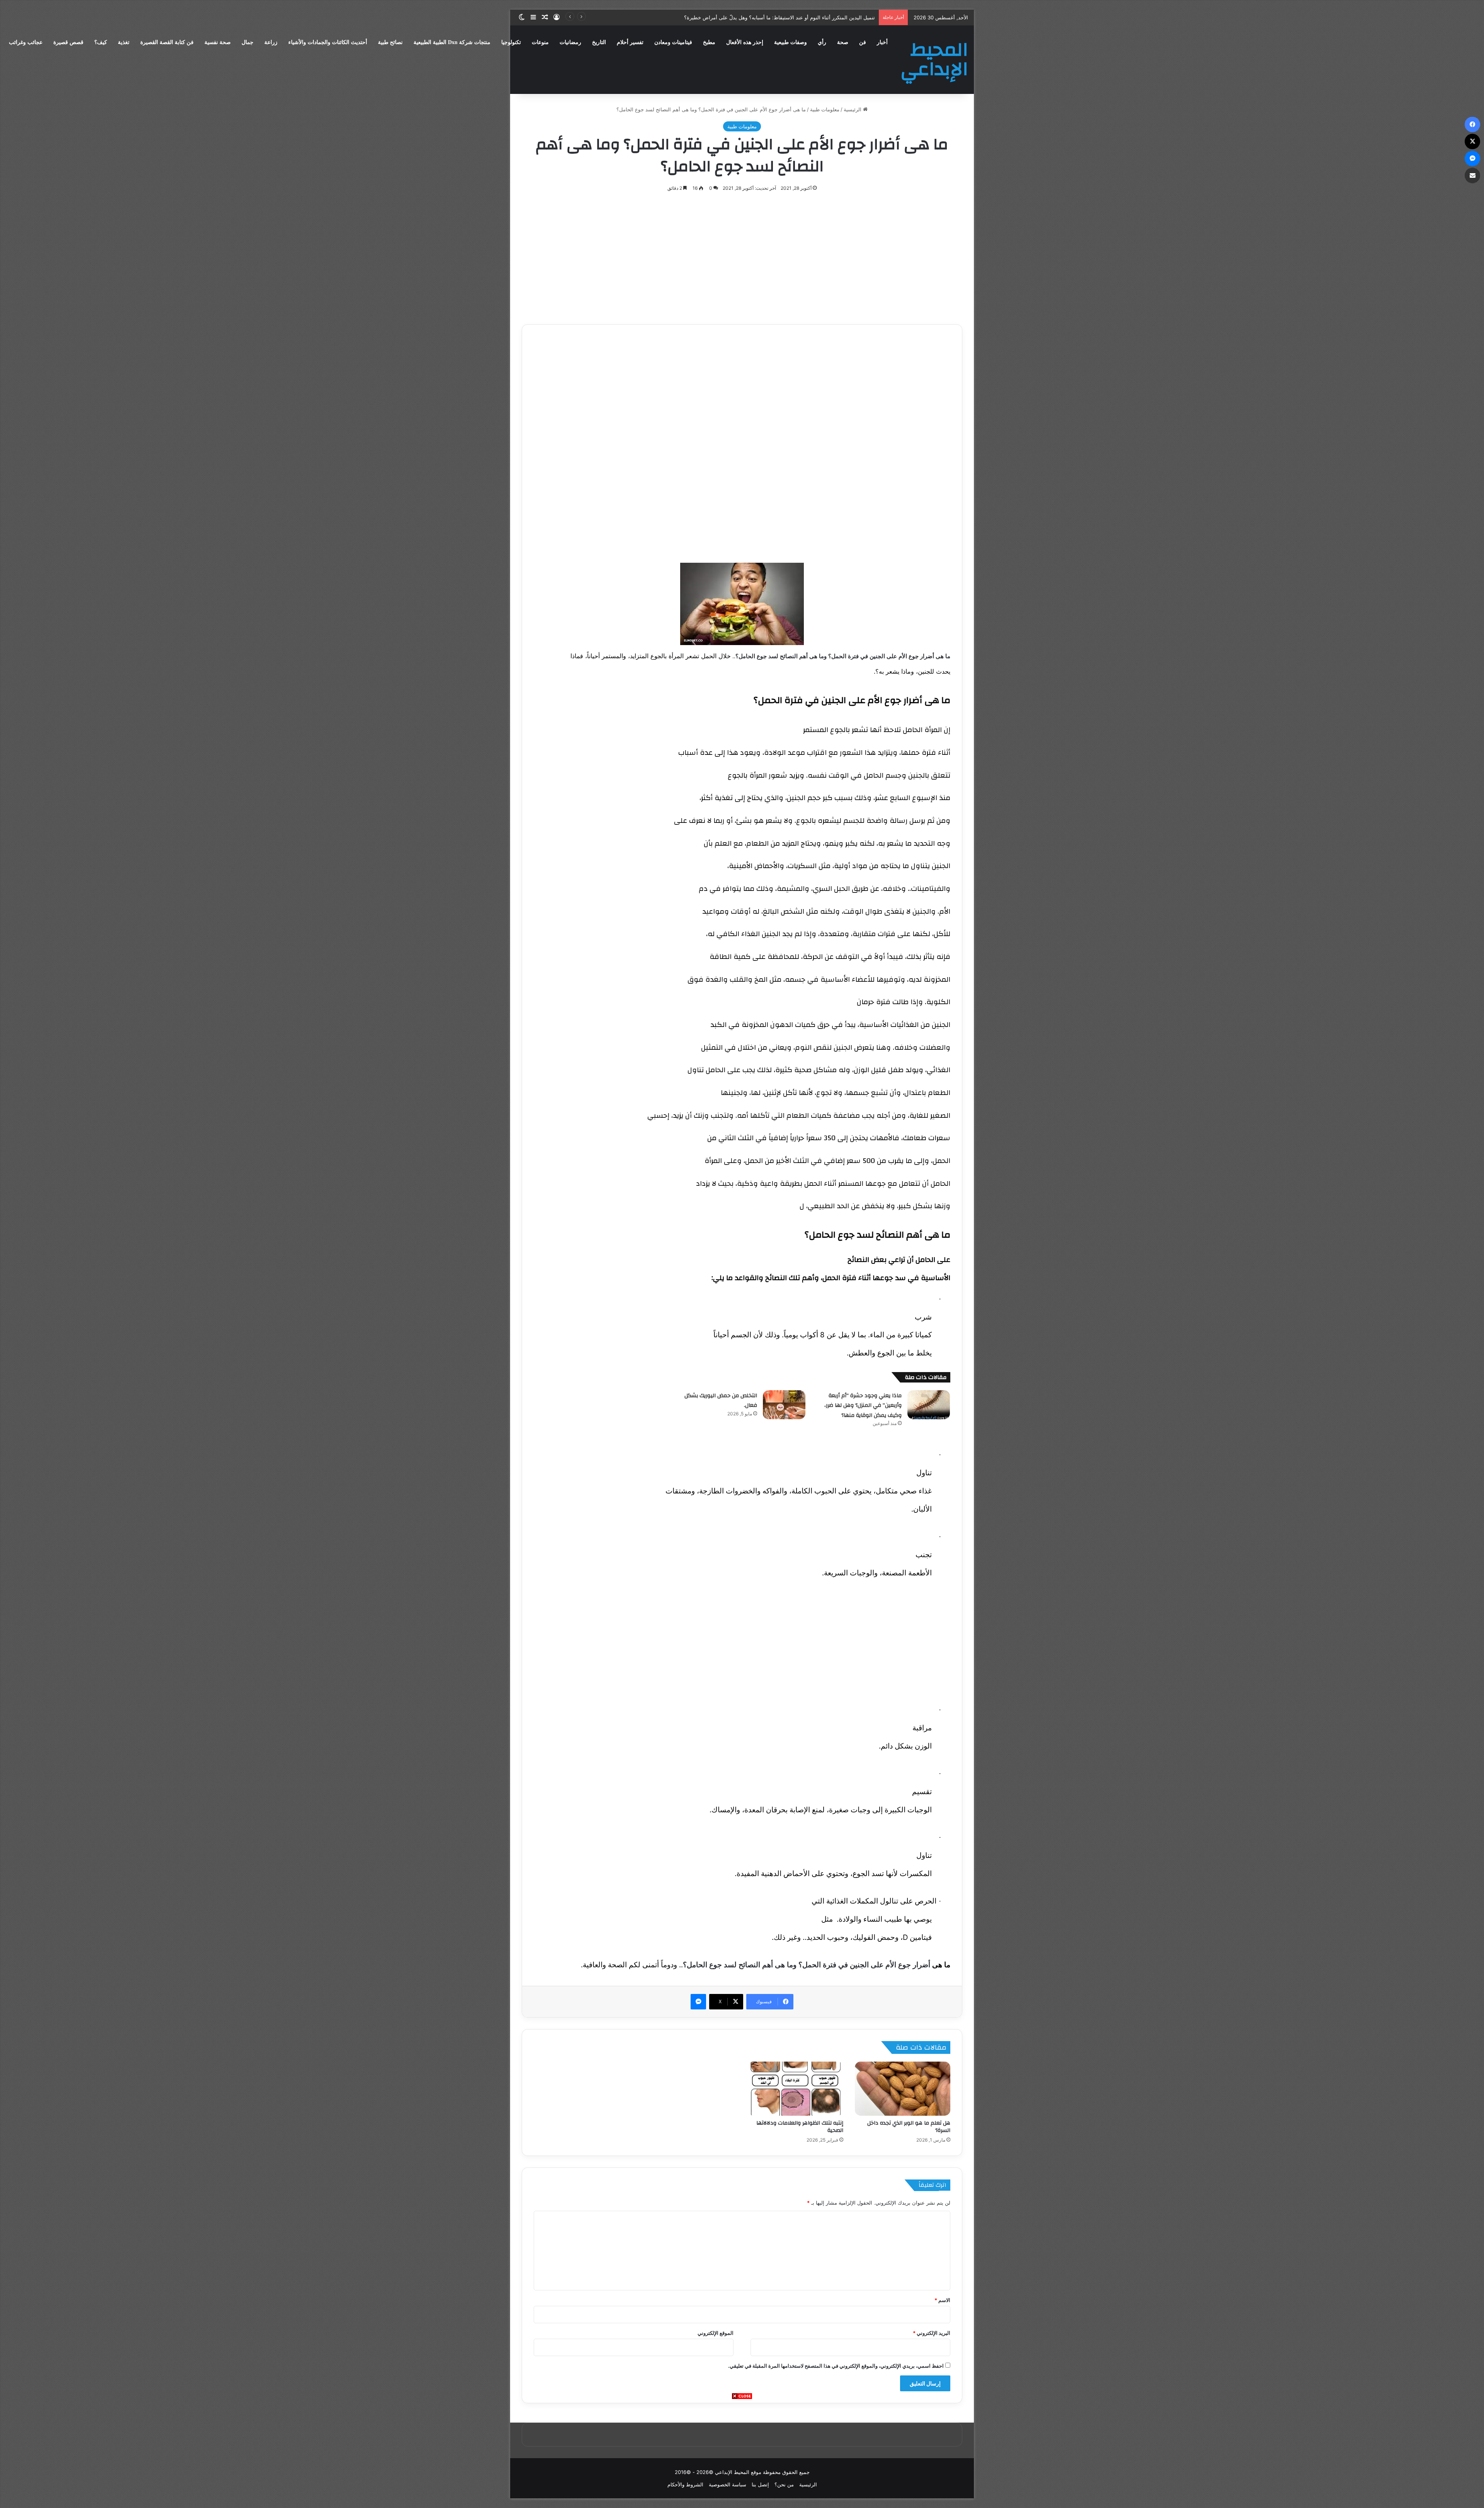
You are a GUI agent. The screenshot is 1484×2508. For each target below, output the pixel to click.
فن (863, 42)
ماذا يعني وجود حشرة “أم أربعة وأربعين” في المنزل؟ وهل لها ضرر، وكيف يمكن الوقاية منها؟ (863, 1406)
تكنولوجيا (511, 42)
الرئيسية (853, 109)
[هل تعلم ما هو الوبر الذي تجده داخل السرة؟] (903, 2088)
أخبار (882, 42)
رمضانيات (570, 42)
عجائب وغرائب (26, 42)
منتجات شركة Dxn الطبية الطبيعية (452, 42)
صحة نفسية (218, 42)
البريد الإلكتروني (932, 2333)
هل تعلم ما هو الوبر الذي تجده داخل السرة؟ (909, 2127)
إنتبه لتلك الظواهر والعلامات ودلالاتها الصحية (800, 2127)
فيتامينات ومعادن (673, 42)
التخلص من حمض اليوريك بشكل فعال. (721, 1401)
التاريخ (599, 42)
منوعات (540, 42)
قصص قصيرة (68, 42)
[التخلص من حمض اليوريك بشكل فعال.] (784, 1405)
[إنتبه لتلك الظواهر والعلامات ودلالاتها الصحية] (796, 2088)
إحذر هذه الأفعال (745, 42)
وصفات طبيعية (791, 42)
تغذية (124, 42)
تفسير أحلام (630, 42)
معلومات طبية (825, 109)
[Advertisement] (742, 2454)
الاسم (942, 2300)
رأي (822, 42)
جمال (248, 42)
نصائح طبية (390, 42)
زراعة (271, 42)
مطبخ (709, 42)
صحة (843, 42)
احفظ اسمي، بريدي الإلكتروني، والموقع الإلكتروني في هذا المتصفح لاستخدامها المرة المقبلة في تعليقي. (836, 2366)
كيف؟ (101, 42)
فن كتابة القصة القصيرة (167, 42)
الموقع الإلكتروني (716, 2333)
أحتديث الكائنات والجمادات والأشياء (328, 42)
